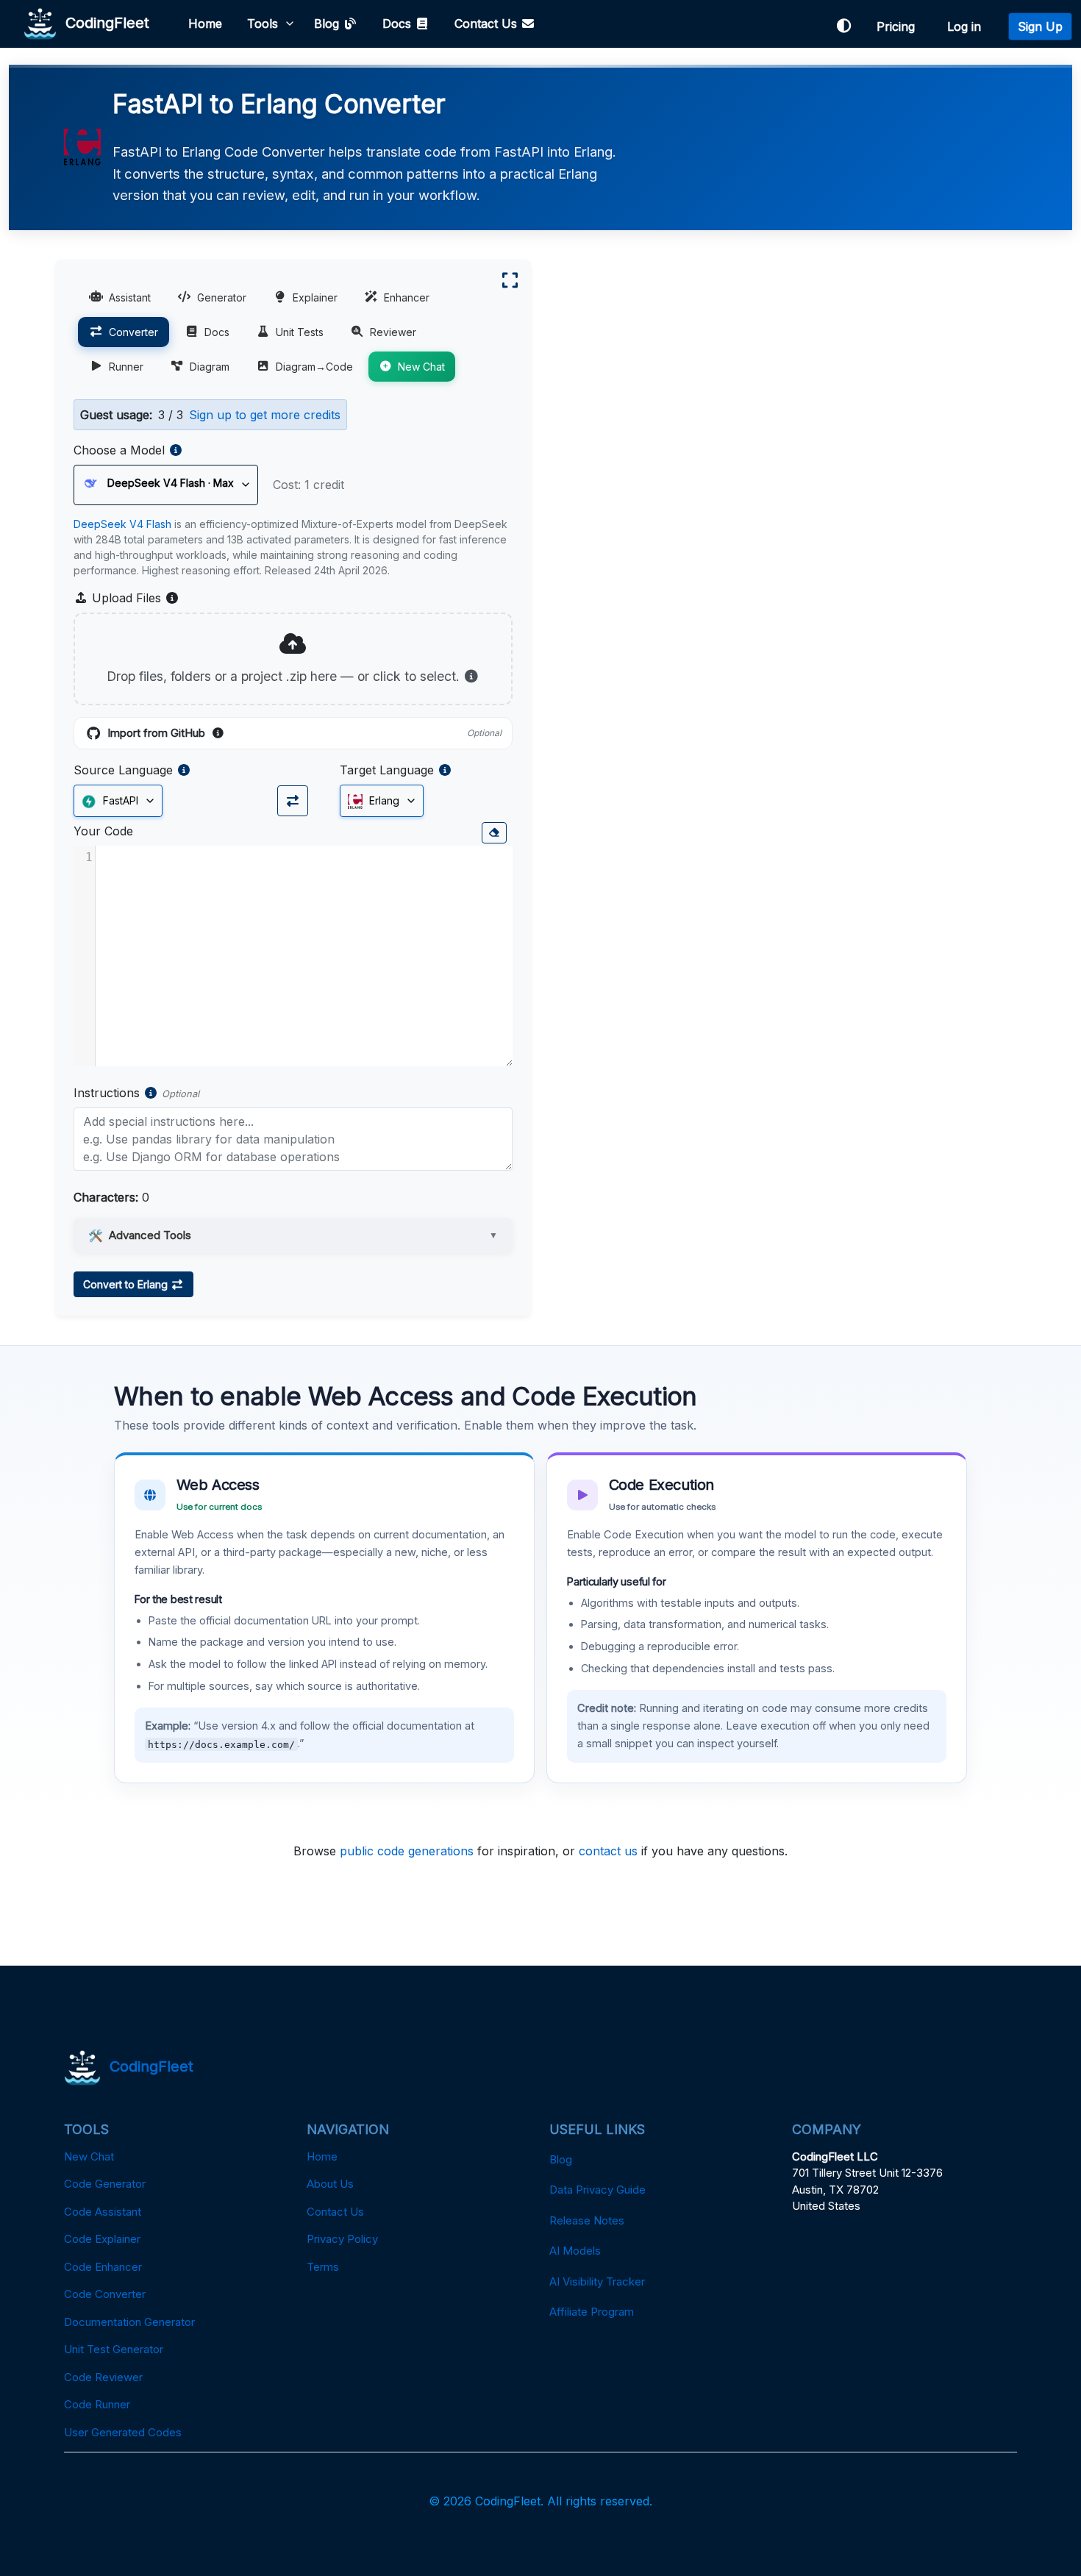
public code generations (407, 1851)
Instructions (107, 1093)
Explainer (315, 297)
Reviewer (393, 332)
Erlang (383, 800)
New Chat (421, 367)
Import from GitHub (304, 734)
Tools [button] (263, 24)
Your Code (103, 831)
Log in (968, 26)
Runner (126, 367)
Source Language (123, 770)
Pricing (899, 26)
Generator (222, 297)
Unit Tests (300, 332)
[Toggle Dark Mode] (843, 26)
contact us (608, 1851)
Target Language (387, 770)
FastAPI (119, 800)
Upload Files (134, 599)
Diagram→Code (314, 367)
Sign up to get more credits (265, 415)
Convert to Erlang (127, 1284)
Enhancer (407, 297)
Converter (133, 332)
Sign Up (1040, 26)
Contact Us (488, 24)
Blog (328, 24)
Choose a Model (119, 450)
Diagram (210, 367)
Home (205, 24)
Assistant (130, 297)
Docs (399, 24)
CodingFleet (103, 22)
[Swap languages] (293, 801)
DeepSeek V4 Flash (122, 524)
